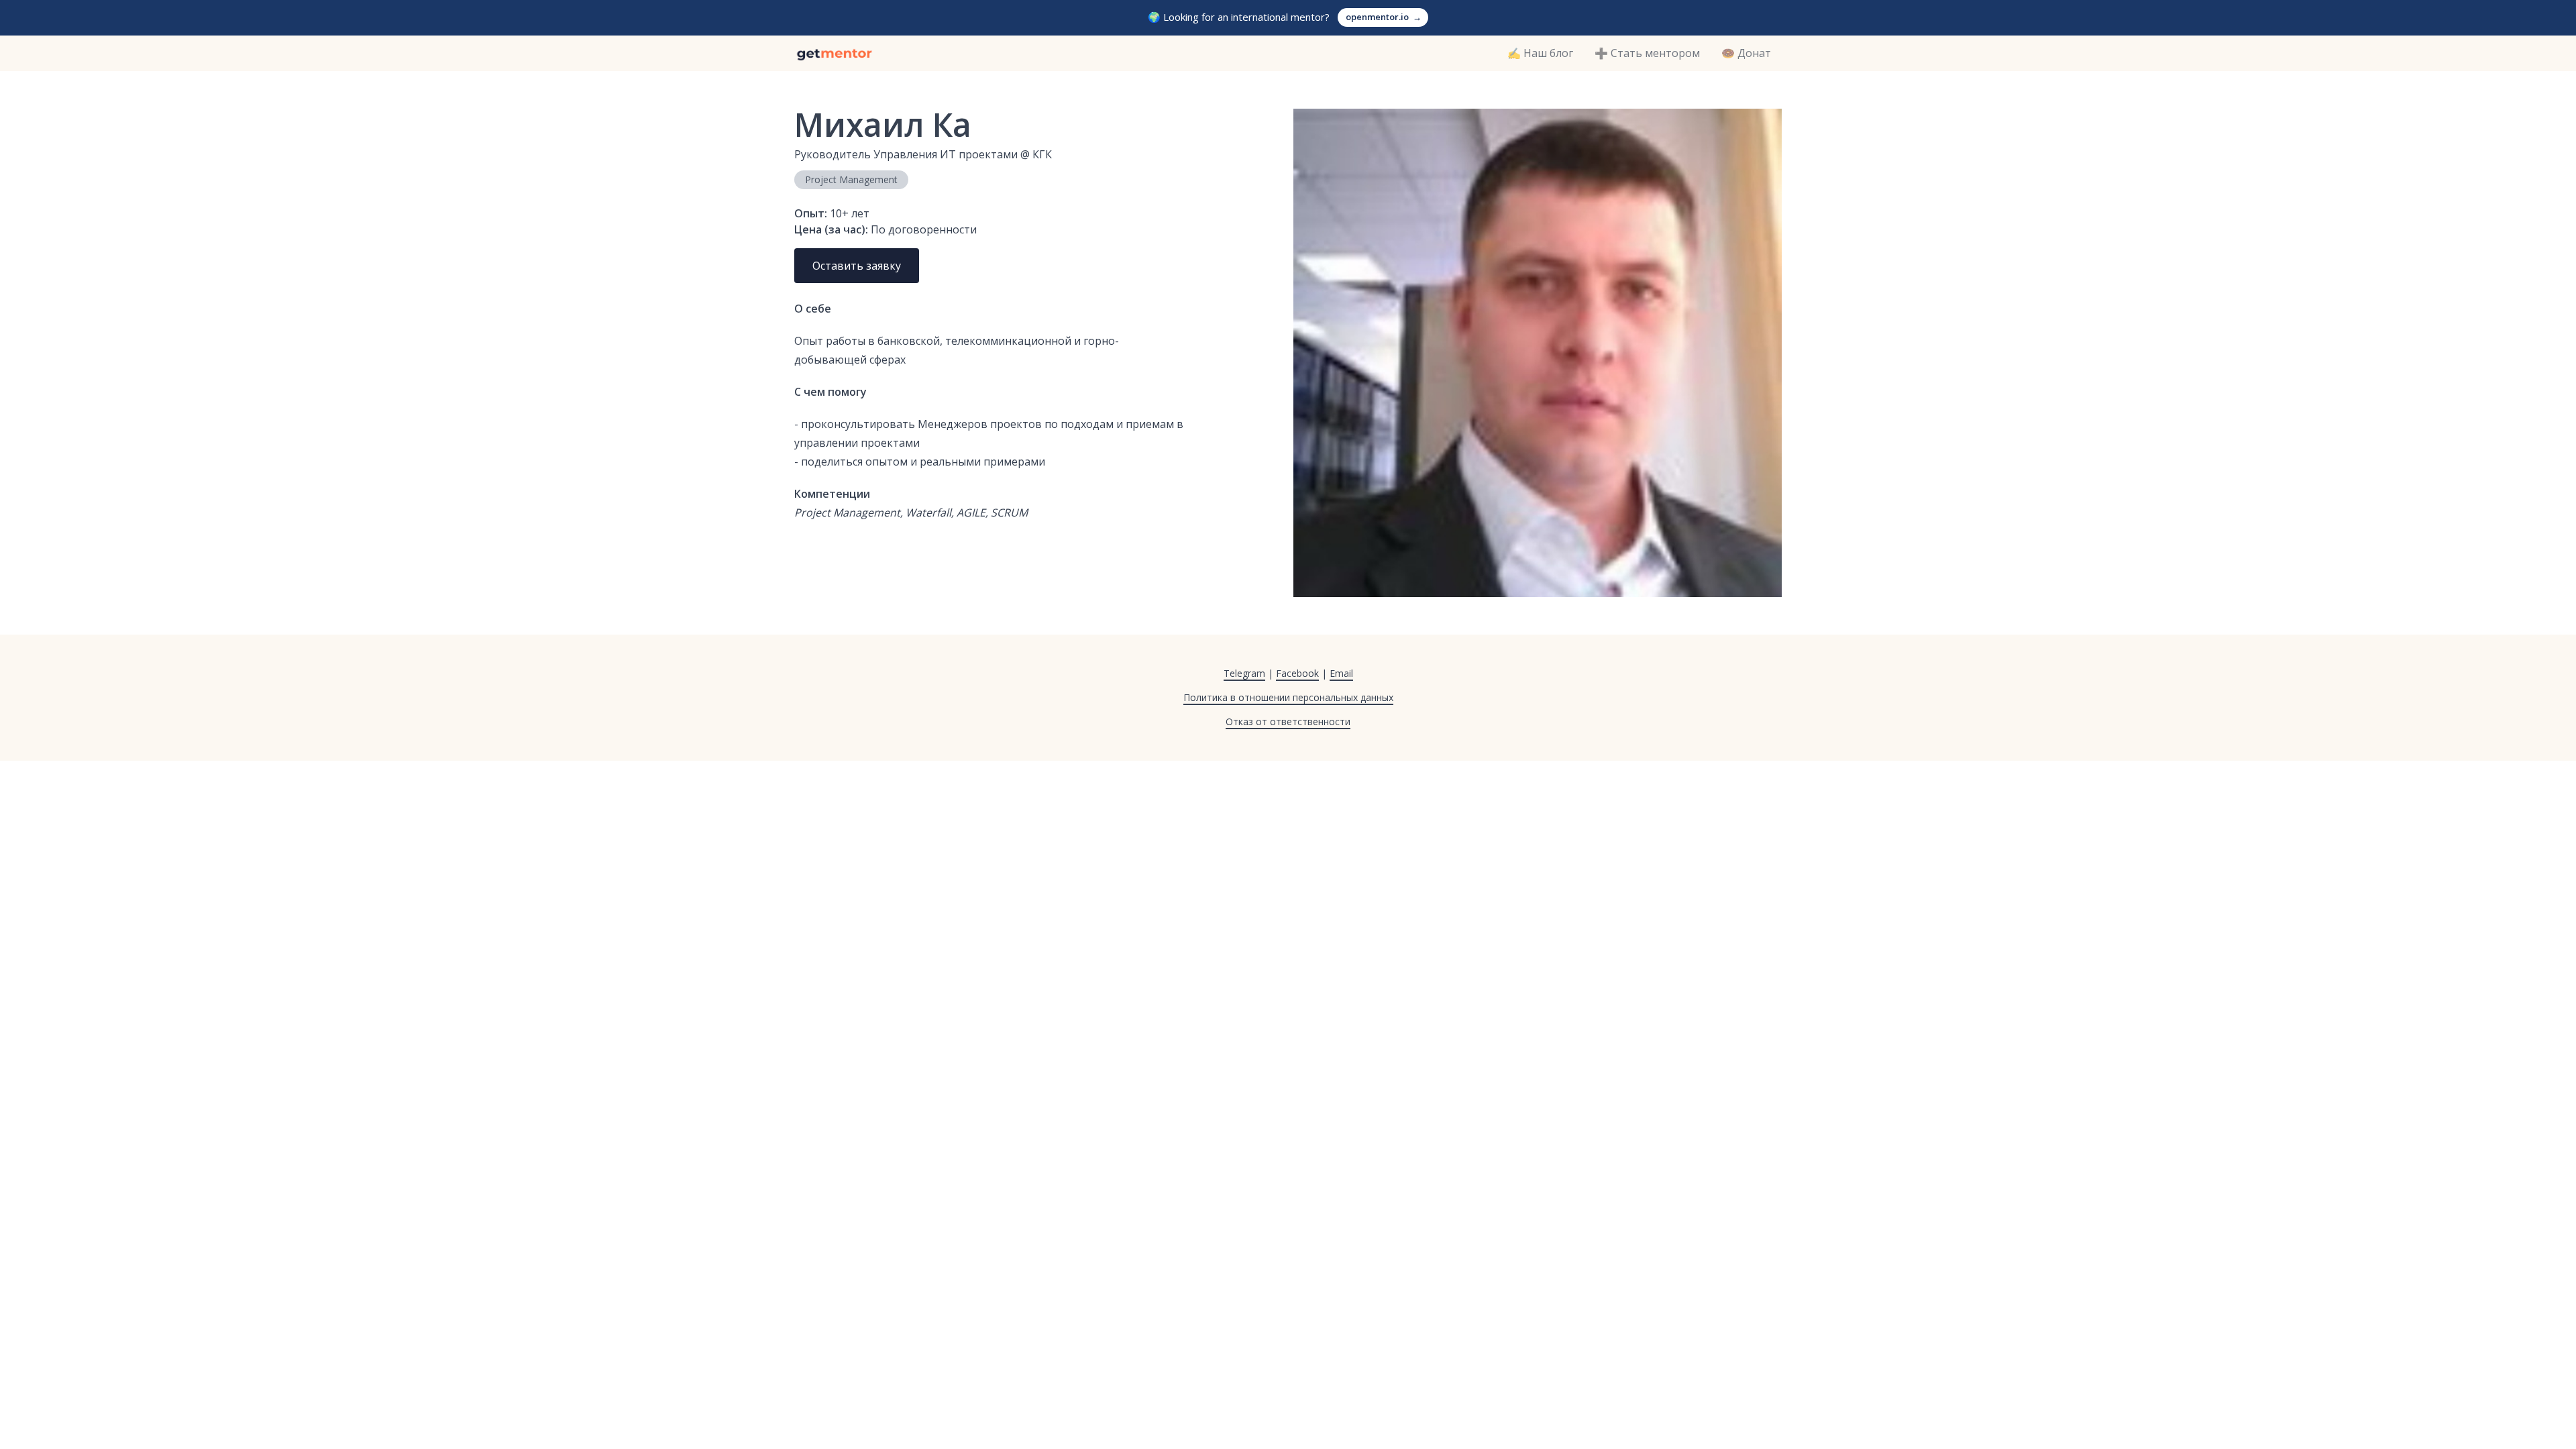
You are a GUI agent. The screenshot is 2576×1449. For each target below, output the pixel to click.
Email (1341, 673)
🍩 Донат (1746, 53)
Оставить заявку (857, 266)
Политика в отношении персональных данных (1288, 697)
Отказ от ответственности (1288, 721)
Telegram (1244, 673)
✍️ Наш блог (1540, 53)
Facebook (1297, 673)
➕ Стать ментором (1647, 53)
